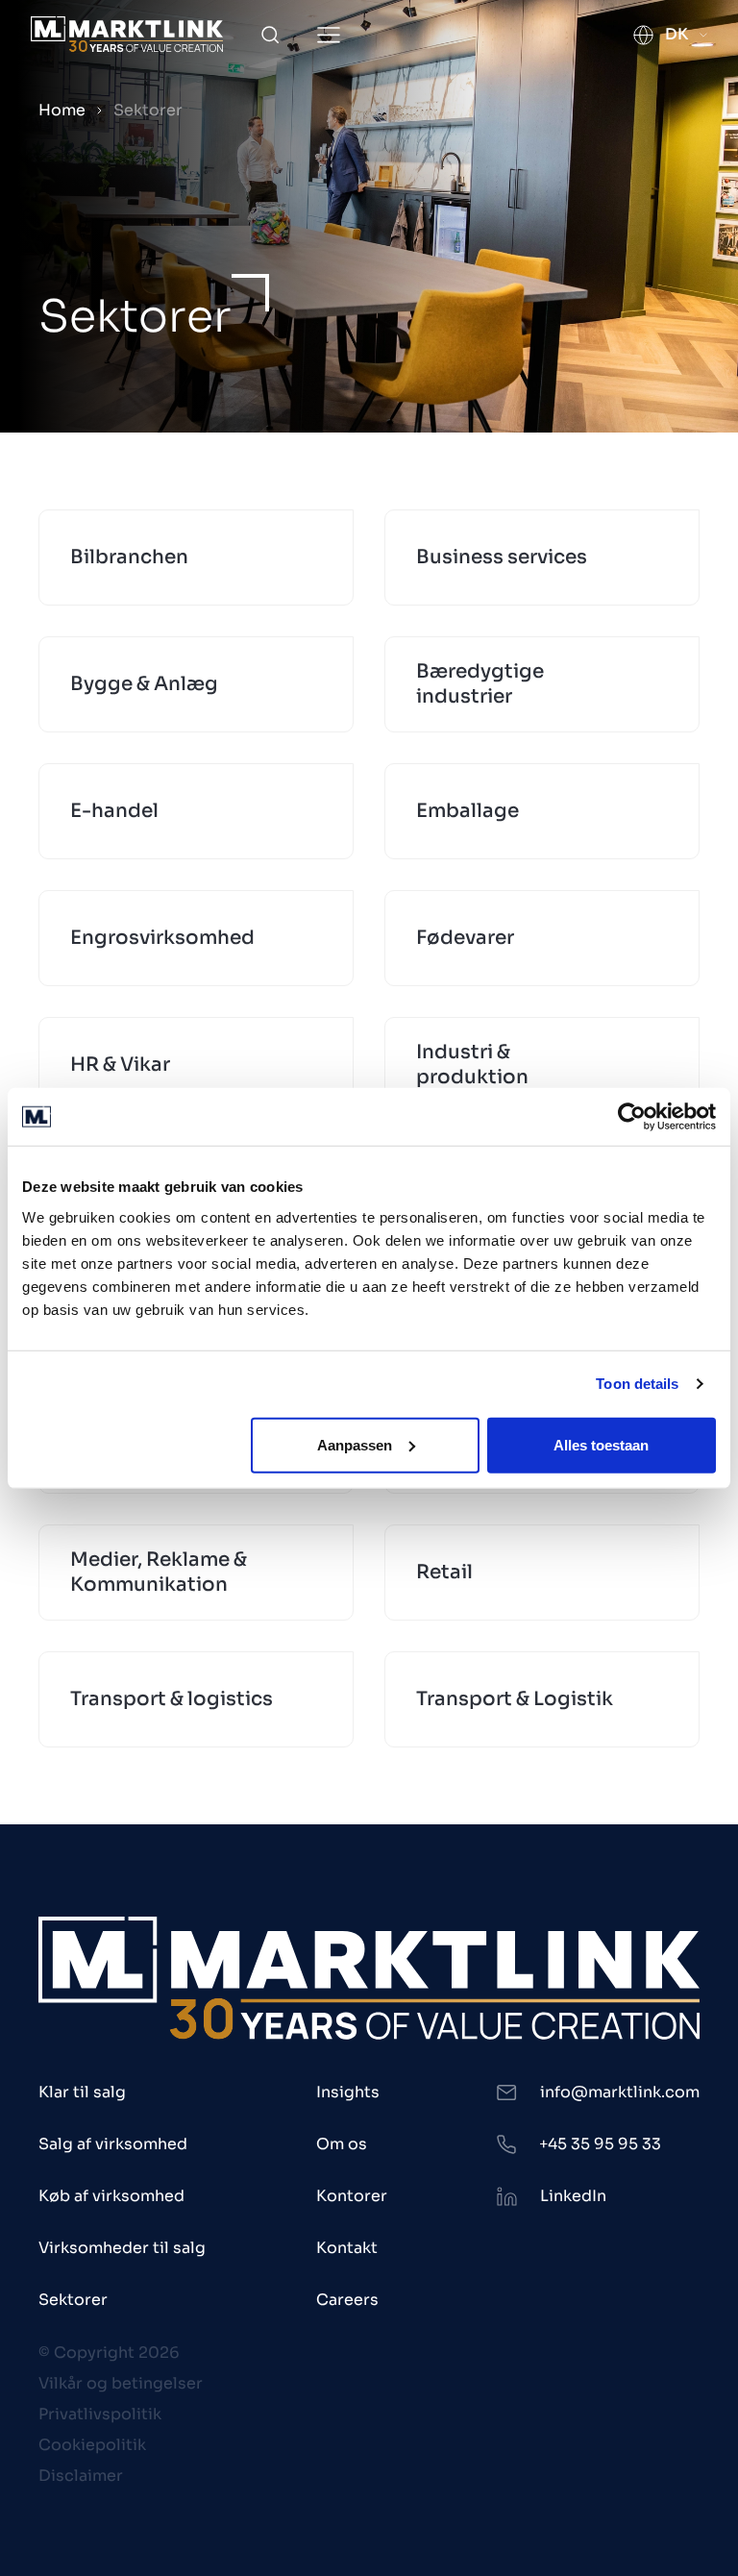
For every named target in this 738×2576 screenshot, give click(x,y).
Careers (347, 2300)
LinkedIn (573, 2196)
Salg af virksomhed (113, 2144)
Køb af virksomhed (111, 2196)
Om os (342, 2144)
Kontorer (352, 2196)
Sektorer (73, 2300)
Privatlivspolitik (100, 2414)
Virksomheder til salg (122, 2248)
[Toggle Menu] (329, 35)
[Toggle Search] (270, 35)
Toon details (637, 1384)
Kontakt (347, 2248)
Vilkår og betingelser (121, 2383)
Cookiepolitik (92, 2445)
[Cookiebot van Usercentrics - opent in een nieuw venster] (632, 1117)
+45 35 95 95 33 (600, 2144)
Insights (348, 2092)
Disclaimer (81, 2476)
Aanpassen (355, 1444)
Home (62, 110)
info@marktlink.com (620, 2092)
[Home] (127, 34)
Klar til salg (82, 2092)
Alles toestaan (601, 1444)
